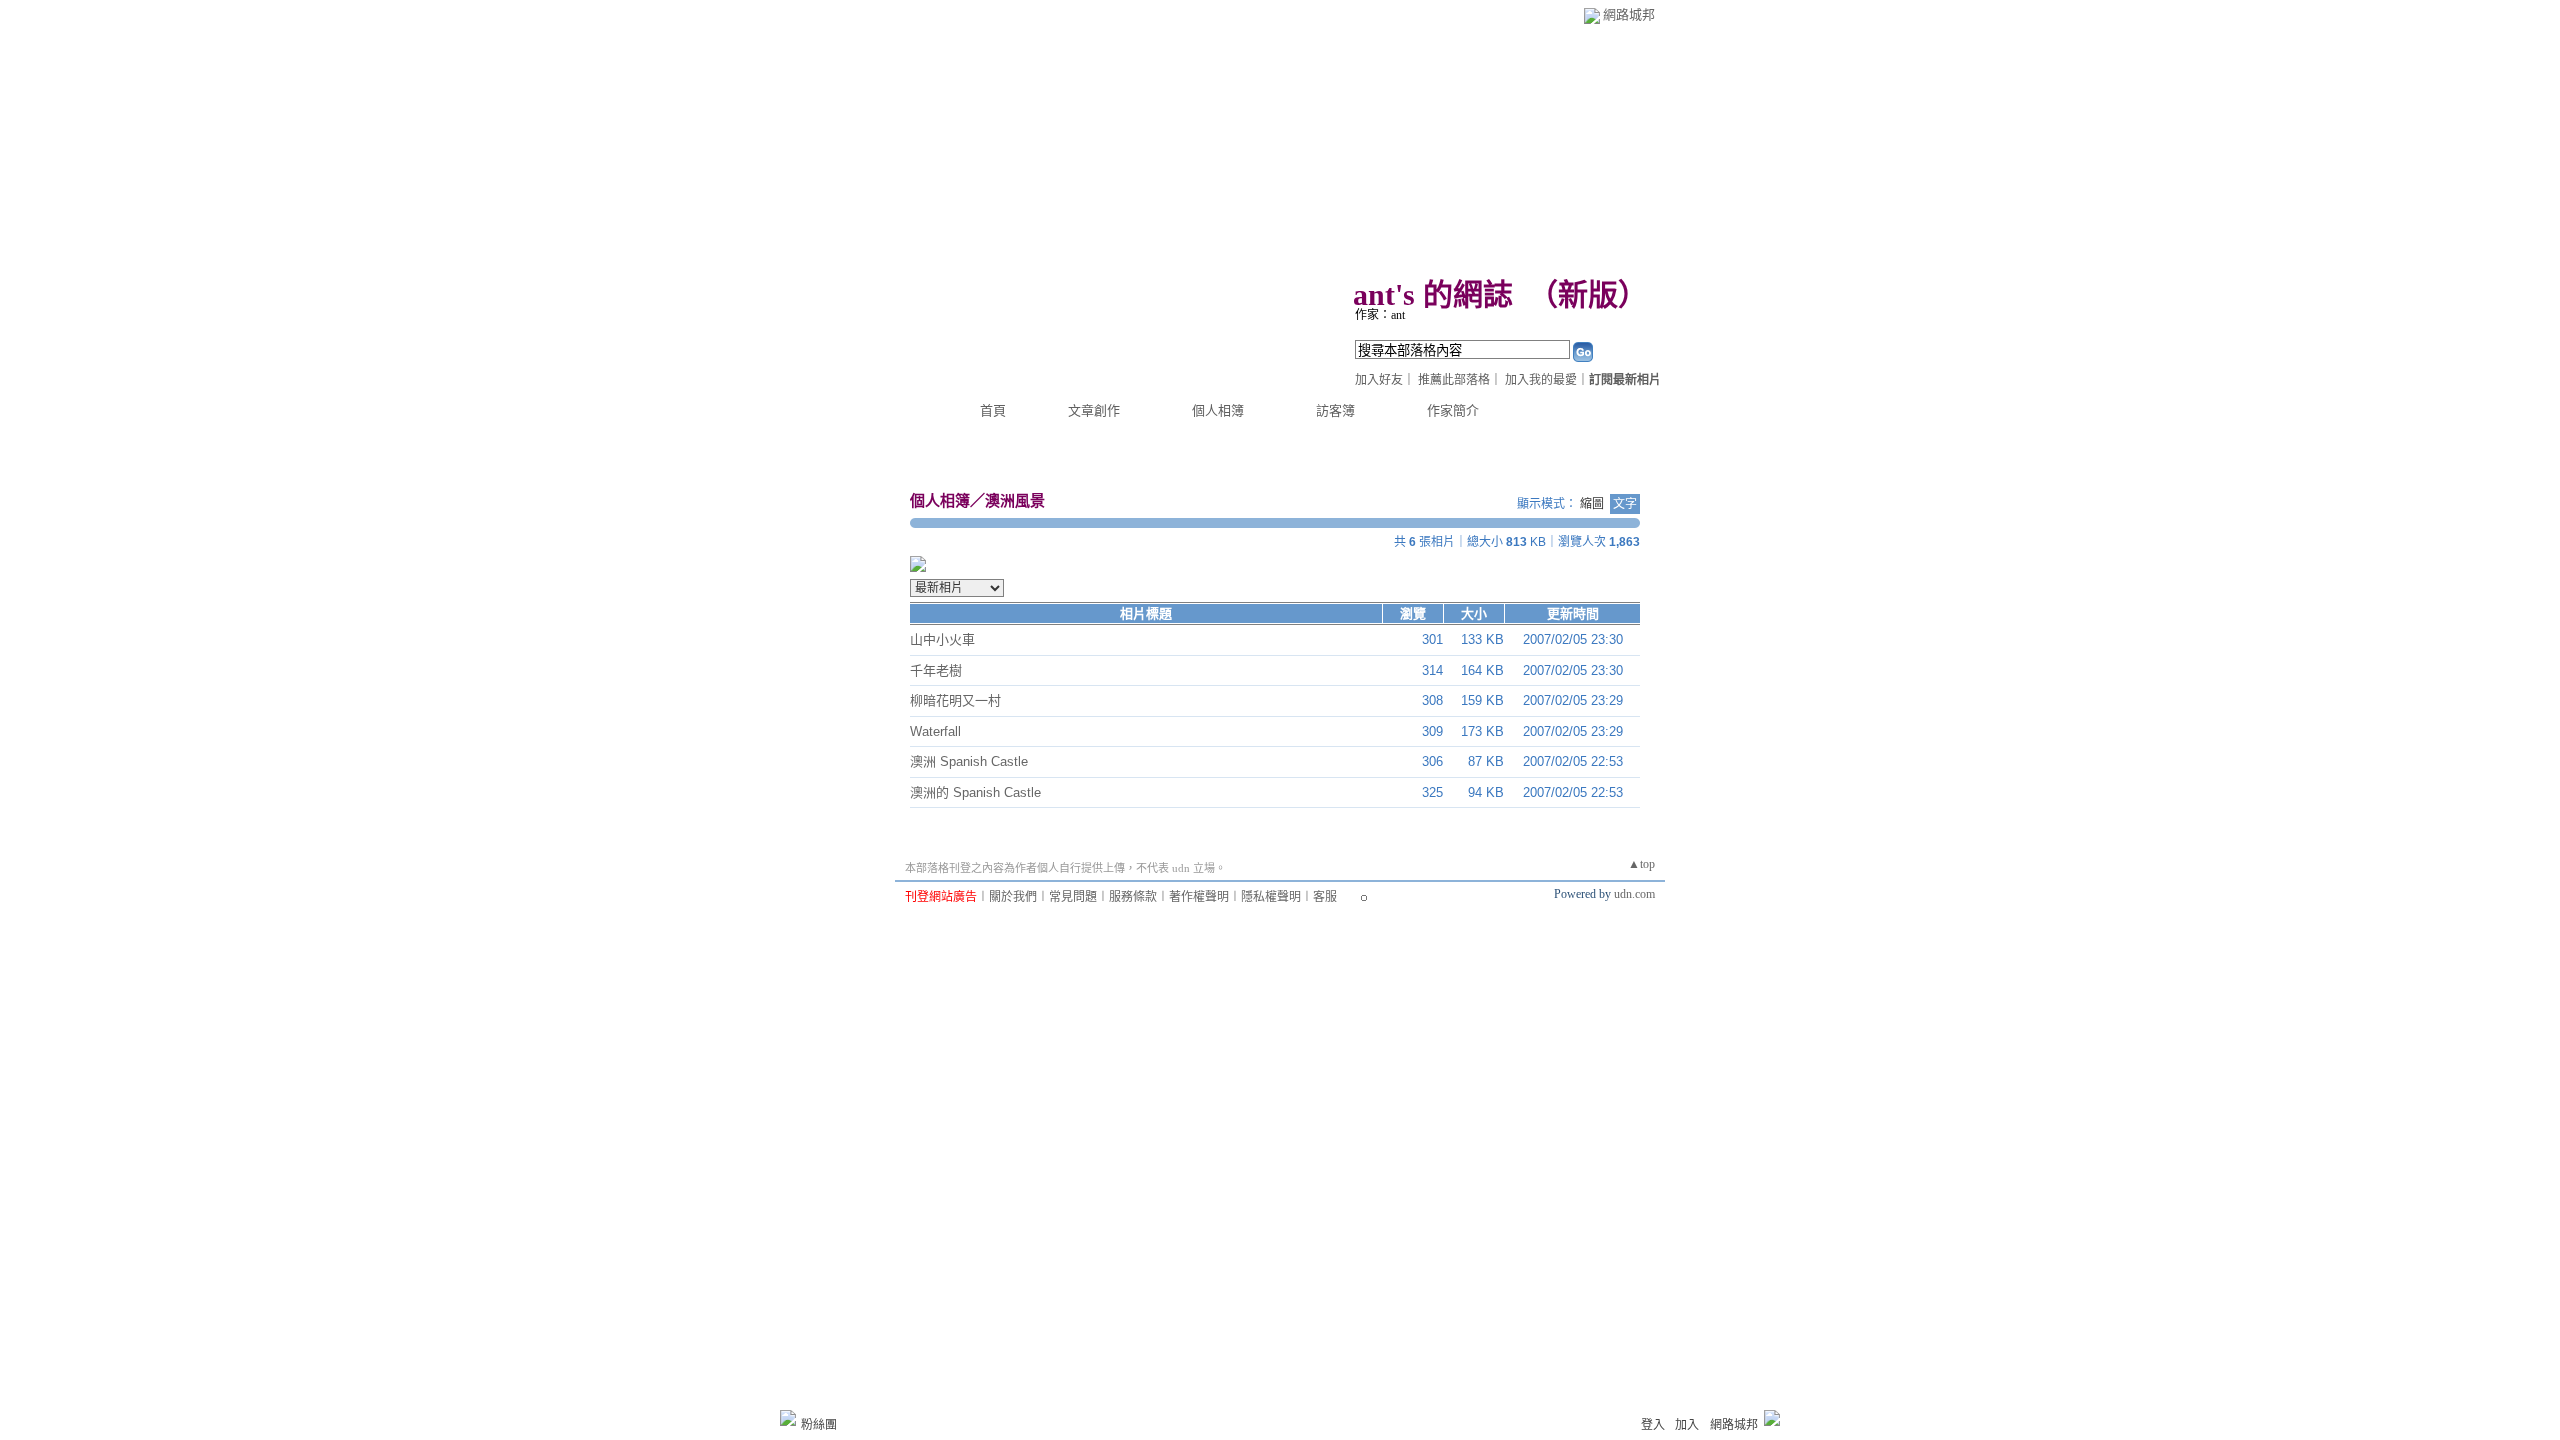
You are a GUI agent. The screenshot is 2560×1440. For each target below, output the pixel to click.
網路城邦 (1629, 14)
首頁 (993, 410)
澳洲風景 (1015, 500)
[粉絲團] (788, 1418)
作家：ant (1380, 315)
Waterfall (935, 731)
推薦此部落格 (1454, 380)
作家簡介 (1453, 410)
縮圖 (1592, 504)
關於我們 (1013, 897)
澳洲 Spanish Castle (969, 761)
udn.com (1634, 894)
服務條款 (1133, 897)
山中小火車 (942, 639)
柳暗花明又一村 (955, 700)
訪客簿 (1335, 410)
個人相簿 (1218, 410)
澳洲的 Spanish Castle (975, 792)
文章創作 (1094, 410)
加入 (1687, 1425)
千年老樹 (936, 670)
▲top (1641, 864)
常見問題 (1073, 897)
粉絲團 (819, 1425)
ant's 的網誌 (1433, 294)
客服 (1325, 897)
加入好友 (1379, 380)
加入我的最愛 (1541, 380)
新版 (1588, 294)
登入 (1653, 1425)
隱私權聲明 (1271, 897)
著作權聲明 (1199, 897)
